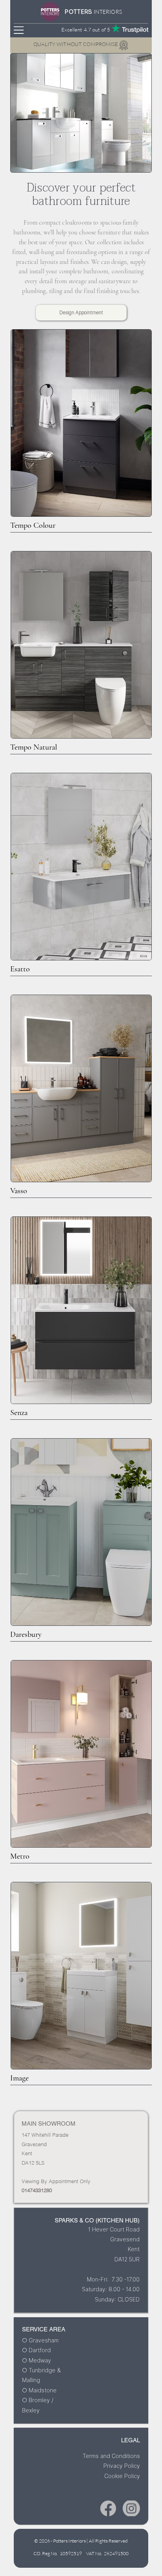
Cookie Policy (122, 2476)
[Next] (129, 66)
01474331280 (37, 2190)
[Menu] (19, 30)
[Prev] (33, 66)
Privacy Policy (122, 2466)
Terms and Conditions (111, 2456)
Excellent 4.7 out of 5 (86, 29)
